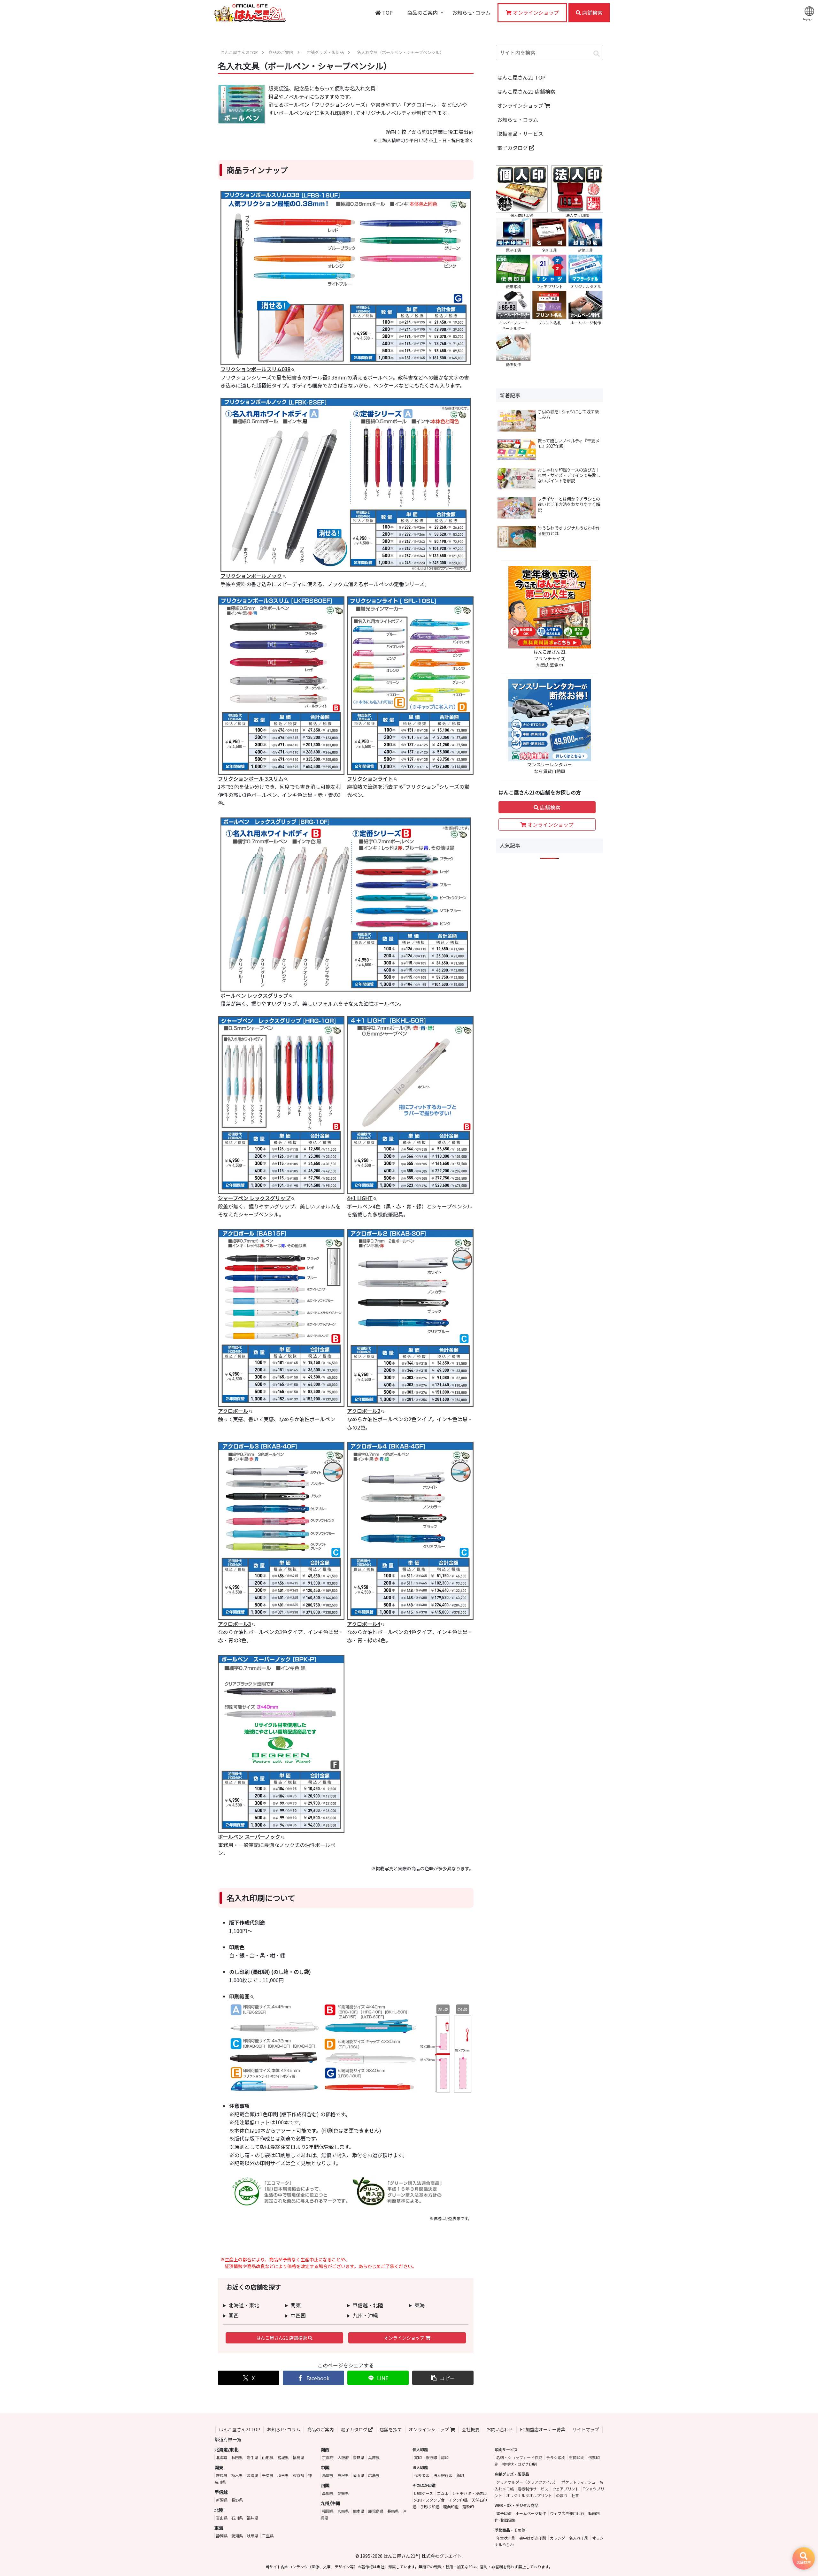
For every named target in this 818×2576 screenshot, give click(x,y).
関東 (296, 2305)
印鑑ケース (424, 2493)
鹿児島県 (376, 2511)
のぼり (562, 2495)
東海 (420, 2305)
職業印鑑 (451, 2507)
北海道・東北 (244, 2305)
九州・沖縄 (365, 2315)
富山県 (222, 2518)
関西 (234, 2315)
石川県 (237, 2518)
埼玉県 (283, 2475)
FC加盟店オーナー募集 (543, 2429)
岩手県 (252, 2457)
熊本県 (359, 2511)
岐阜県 (252, 2536)
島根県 (343, 2475)
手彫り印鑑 (430, 2507)
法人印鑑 (420, 2467)
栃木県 (237, 2475)
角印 (460, 2475)
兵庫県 (374, 2457)
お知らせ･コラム (284, 2429)
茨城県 (252, 2475)
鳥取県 (328, 2475)
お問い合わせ (500, 2429)
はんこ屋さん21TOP (239, 2429)
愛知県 (237, 2536)
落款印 (468, 2507)
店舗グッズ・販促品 (512, 2474)
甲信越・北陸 (368, 2305)
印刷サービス (506, 2449)
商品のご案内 (320, 2429)
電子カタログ (513, 148)
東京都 (298, 2475)
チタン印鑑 (458, 2500)
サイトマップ (586, 2429)
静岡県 (222, 2536)
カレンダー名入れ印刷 (569, 2538)
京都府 (328, 2457)
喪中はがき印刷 (533, 2538)
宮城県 (283, 2457)
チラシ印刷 (556, 2457)
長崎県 (393, 2511)
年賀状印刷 (506, 2538)
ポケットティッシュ (579, 2482)
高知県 (328, 2493)
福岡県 (328, 2511)
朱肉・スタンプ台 (429, 2500)
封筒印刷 (577, 2457)
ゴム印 (443, 2493)
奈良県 (359, 2457)
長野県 (237, 2500)
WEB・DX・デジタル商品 (517, 2505)
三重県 (268, 2536)
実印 (418, 2457)
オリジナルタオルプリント (529, 2495)
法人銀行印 (443, 2475)
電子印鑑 (504, 2513)
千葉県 (268, 2475)
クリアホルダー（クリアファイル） (527, 2482)
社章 (575, 2495)
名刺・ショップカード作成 (519, 2457)
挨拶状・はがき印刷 (520, 2464)
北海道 (222, 2457)
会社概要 (471, 2429)
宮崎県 (343, 2511)
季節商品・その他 (510, 2530)
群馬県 (222, 2475)
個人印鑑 (420, 2449)
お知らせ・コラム (518, 119)
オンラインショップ (405, 2338)
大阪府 (343, 2457)
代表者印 (422, 2475)
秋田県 (237, 2457)
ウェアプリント (566, 2489)
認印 (445, 2457)
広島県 (374, 2475)
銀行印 (431, 2457)
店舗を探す (391, 2429)
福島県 (298, 2457)
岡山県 (359, 2475)
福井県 (252, 2518)
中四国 (298, 2315)
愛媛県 (343, 2493)
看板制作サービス (533, 2489)
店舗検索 (550, 807)
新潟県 (222, 2500)
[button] (443, 2378)
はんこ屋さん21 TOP (521, 77)
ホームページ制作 (531, 2513)
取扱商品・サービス (520, 134)
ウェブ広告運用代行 (567, 2513)
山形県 (268, 2457)
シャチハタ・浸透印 (469, 2493)
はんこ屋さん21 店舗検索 (282, 2338)
